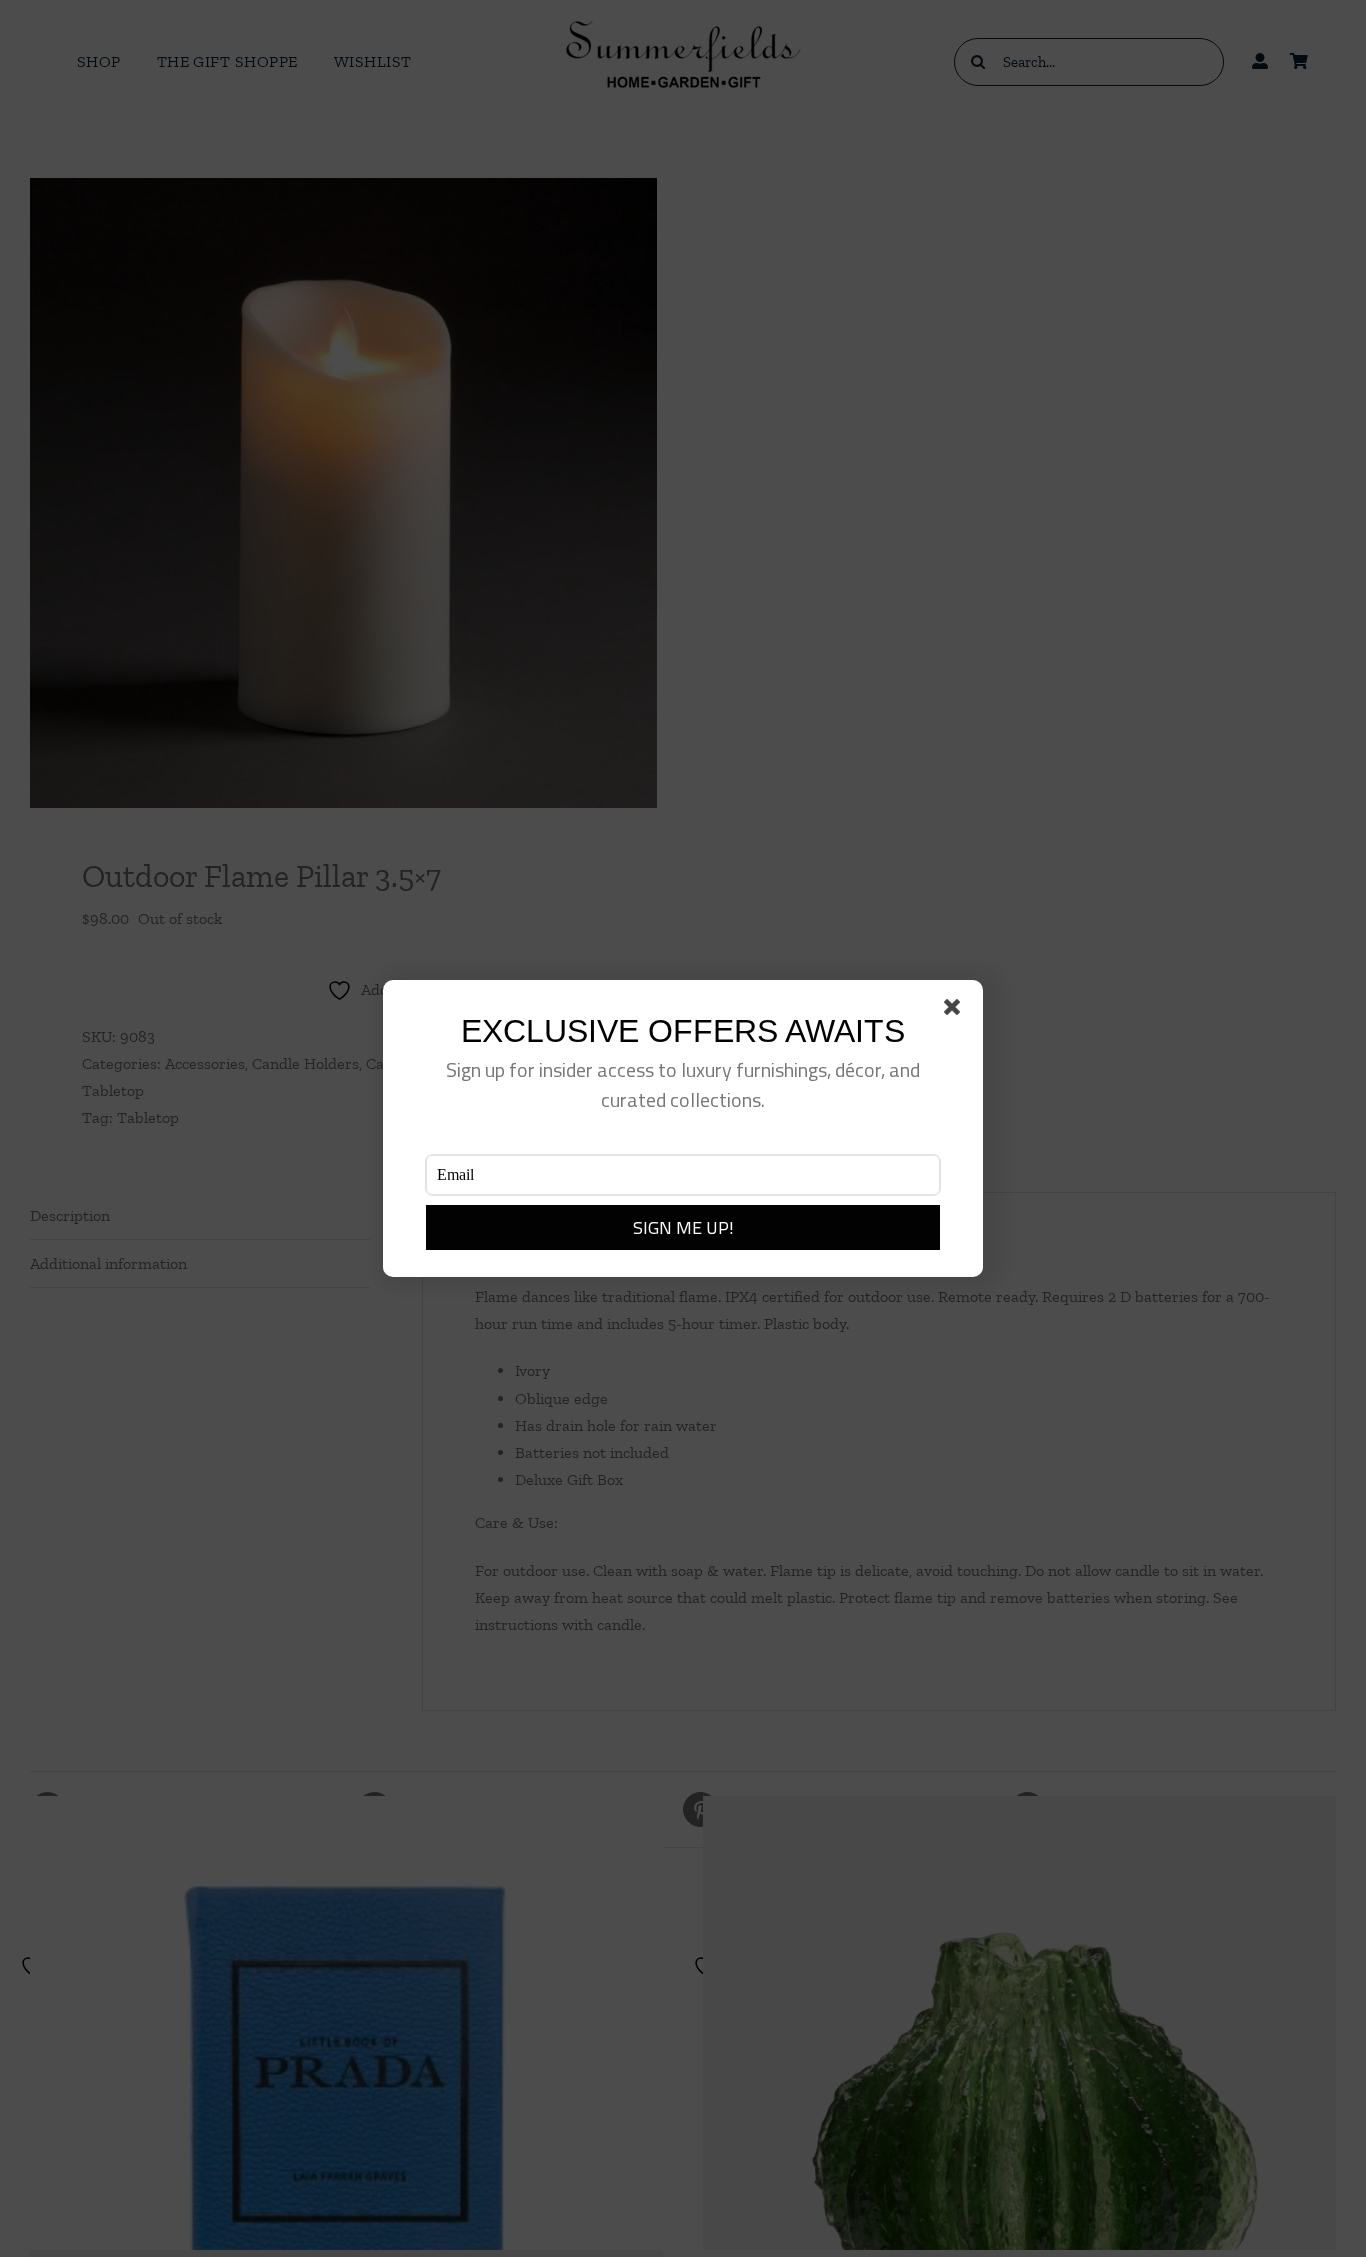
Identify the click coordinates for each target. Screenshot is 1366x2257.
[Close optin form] (956, 1011)
